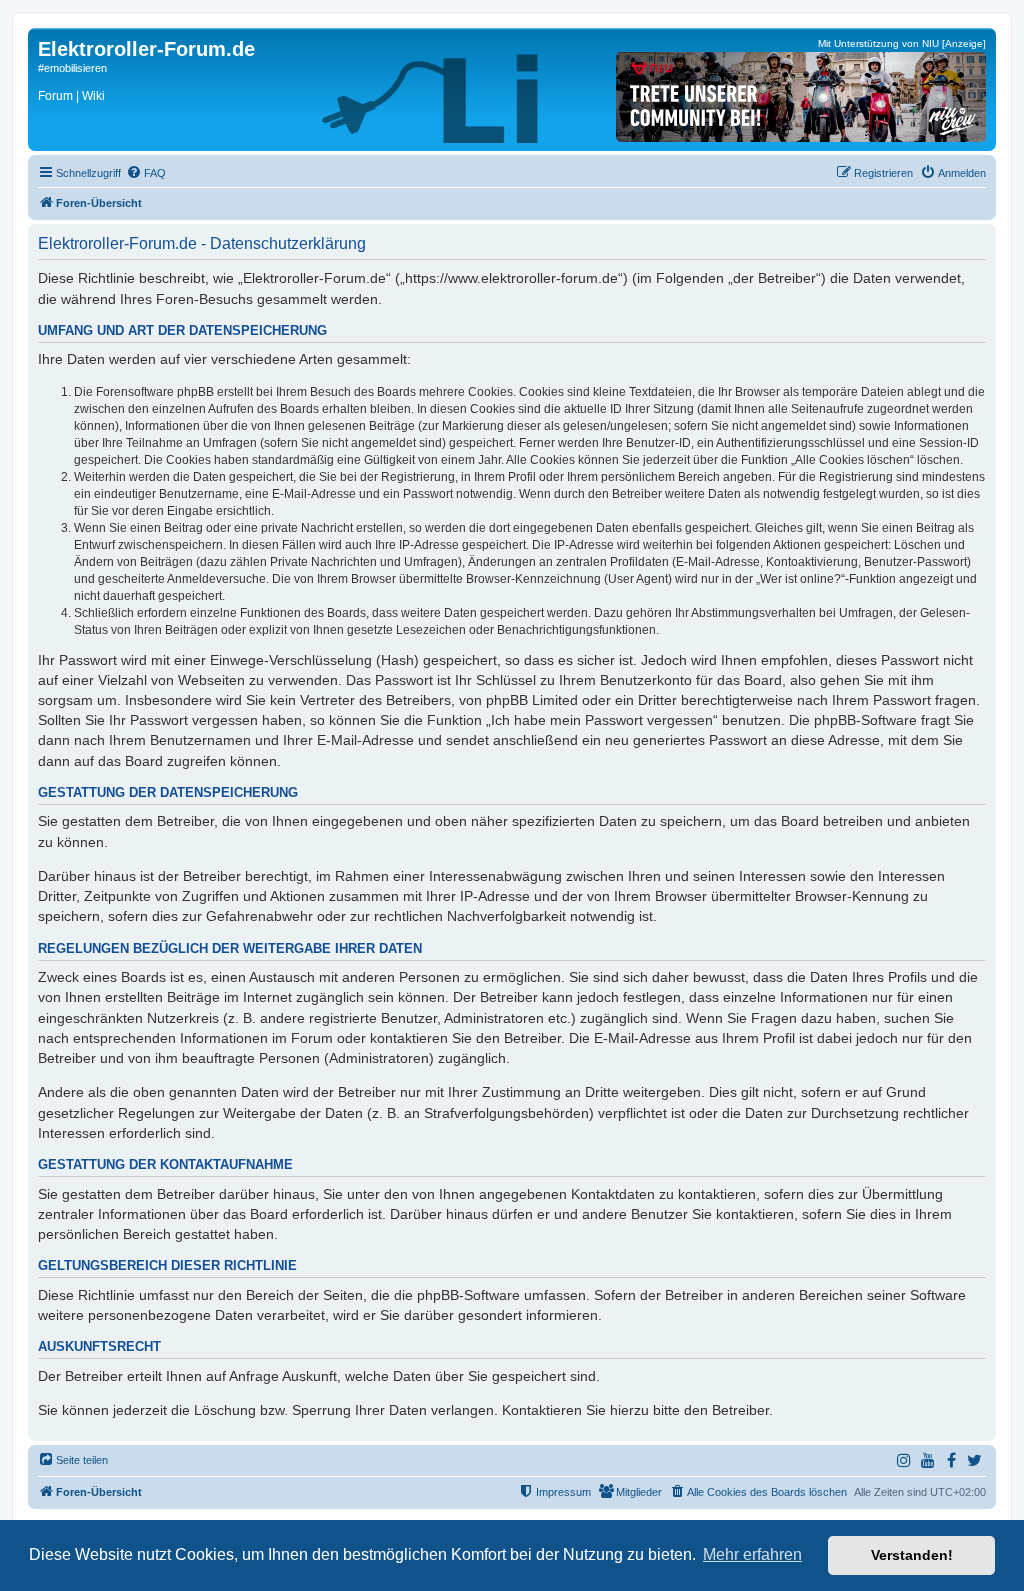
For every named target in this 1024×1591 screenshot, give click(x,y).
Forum (55, 96)
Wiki (93, 96)
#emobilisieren (72, 68)
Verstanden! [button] (912, 1555)
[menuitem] (146, 173)
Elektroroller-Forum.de (146, 49)
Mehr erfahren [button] (752, 1554)
